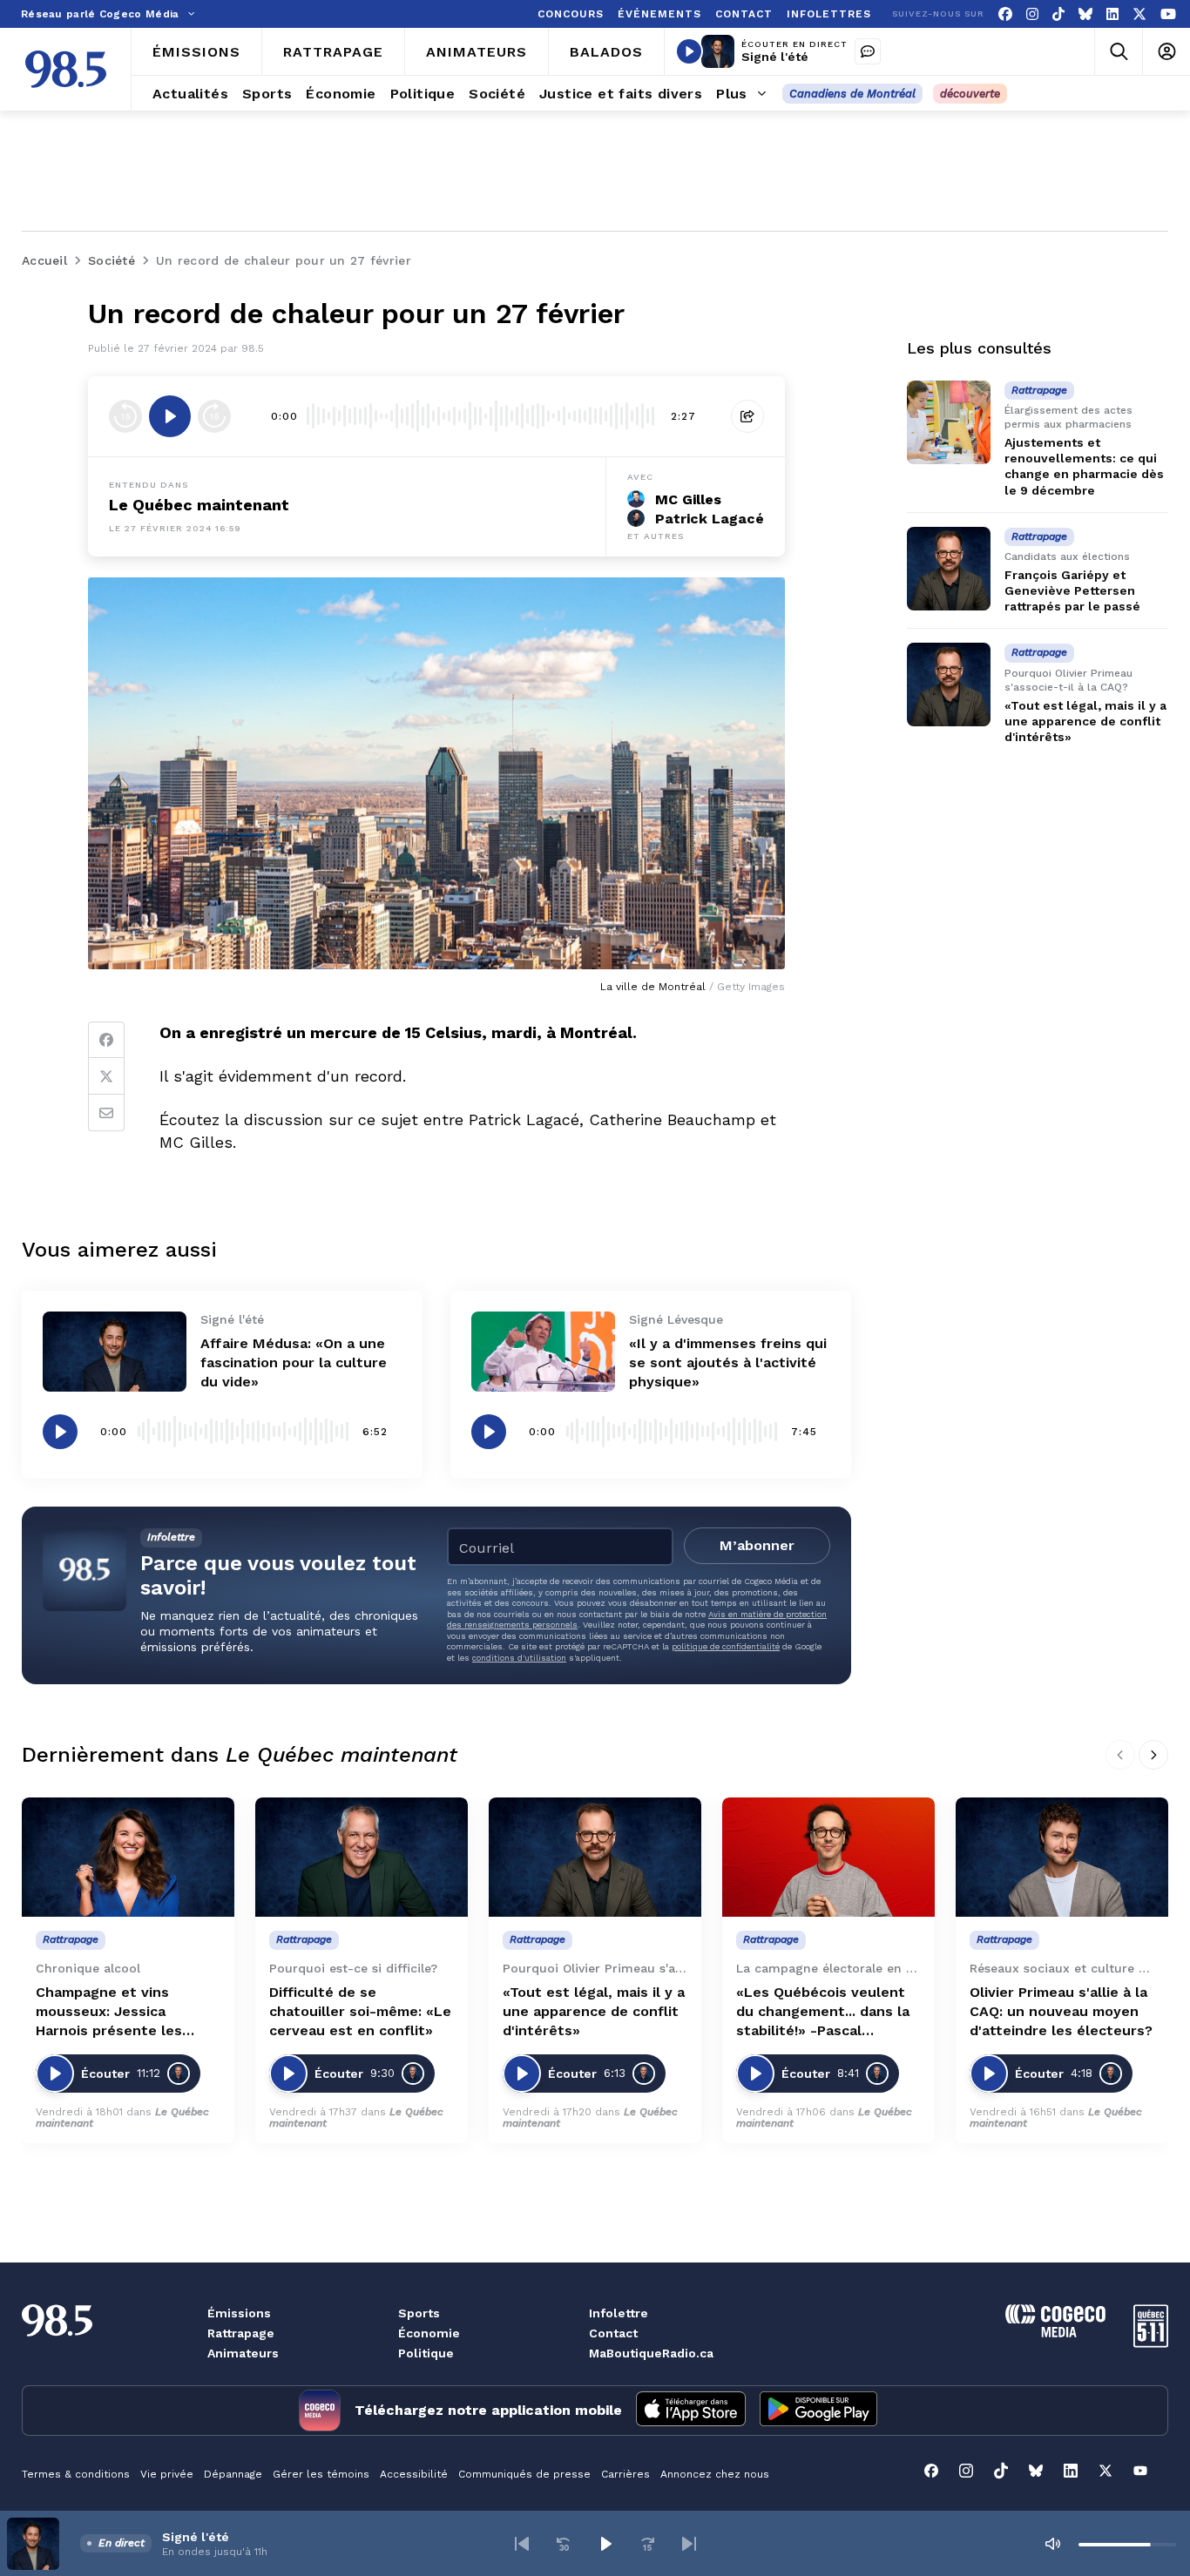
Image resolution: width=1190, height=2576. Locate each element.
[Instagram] (1032, 14)
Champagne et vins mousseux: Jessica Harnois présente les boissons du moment (109, 2012)
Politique (426, 2353)
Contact (613, 2333)
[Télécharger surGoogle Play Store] (818, 2411)
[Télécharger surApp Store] (691, 2411)
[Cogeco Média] (1055, 2333)
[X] (1139, 14)
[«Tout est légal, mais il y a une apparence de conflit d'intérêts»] (949, 684)
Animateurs (243, 2353)
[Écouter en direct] (689, 51)
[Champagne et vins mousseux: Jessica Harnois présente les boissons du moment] (128, 1857)
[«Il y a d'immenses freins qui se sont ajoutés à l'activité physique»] (543, 1352)
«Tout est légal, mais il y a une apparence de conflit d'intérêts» (1085, 721)
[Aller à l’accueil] (66, 69)
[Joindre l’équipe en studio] (868, 51)
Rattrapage (241, 2333)
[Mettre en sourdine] (1052, 2544)
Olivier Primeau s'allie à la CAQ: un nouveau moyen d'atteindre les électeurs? (1061, 2011)
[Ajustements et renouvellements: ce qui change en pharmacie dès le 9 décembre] (949, 422)
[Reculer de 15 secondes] (125, 416)
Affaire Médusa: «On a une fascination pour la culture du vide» (294, 1362)
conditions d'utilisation (519, 1658)
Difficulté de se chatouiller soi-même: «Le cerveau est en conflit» (360, 2011)
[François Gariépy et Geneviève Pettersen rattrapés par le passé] (949, 569)
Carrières (625, 2474)
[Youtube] (1168, 14)
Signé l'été (775, 57)
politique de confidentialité (726, 1646)
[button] (522, 2544)
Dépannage (233, 2474)
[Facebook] (1005, 14)
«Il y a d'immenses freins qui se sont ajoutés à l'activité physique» (728, 1362)
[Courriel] (106, 1113)
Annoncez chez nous (715, 2474)
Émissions (239, 2313)
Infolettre (619, 2313)
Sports (419, 2313)
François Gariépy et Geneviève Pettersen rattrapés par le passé (1072, 590)
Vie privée (167, 2474)
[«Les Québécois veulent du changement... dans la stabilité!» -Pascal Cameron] (828, 1857)
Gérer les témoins (321, 2474)
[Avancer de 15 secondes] (214, 416)
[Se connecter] (1166, 52)
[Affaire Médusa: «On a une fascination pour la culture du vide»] (115, 1352)
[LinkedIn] (1112, 14)
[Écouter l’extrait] (170, 416)
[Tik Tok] (1058, 14)
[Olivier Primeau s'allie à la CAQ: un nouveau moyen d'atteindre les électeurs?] (1062, 1857)
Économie (429, 2333)
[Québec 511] (1151, 2343)
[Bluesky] (1085, 14)
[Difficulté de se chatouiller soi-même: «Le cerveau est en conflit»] (362, 1857)
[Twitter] (106, 1076)
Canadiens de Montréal (852, 94)
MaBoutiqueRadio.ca (651, 2353)
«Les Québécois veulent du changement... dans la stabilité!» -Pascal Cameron (823, 2012)
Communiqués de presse (524, 2474)
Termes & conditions (76, 2474)
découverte (970, 94)
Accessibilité (414, 2474)
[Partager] (747, 416)
